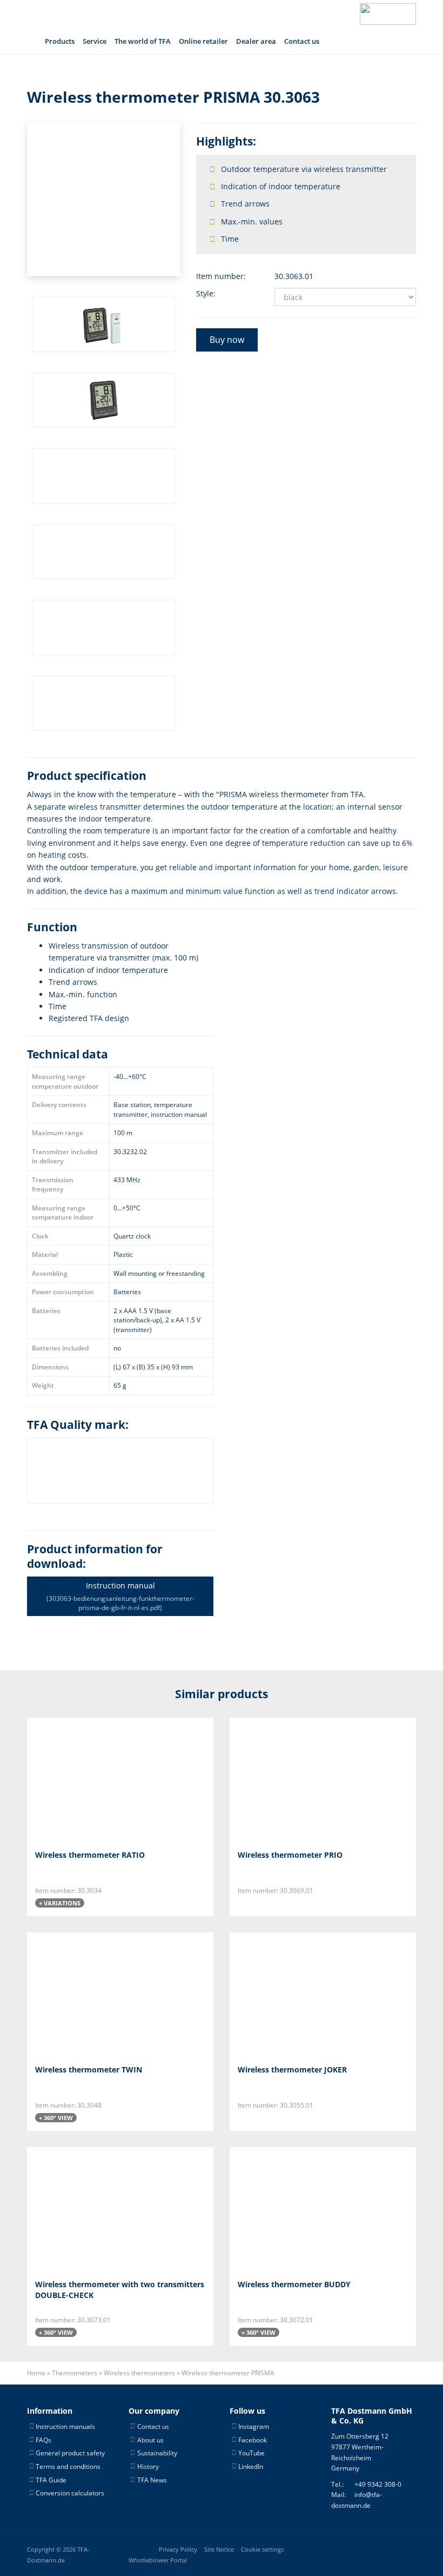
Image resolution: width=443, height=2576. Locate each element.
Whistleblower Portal (158, 2560)
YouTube (251, 2453)
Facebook (253, 2439)
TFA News (152, 2479)
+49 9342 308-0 (378, 2484)
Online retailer (203, 41)
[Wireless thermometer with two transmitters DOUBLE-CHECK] (89, 2210)
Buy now (227, 340)
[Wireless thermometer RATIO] (89, 1780)
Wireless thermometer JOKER (292, 2070)
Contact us (302, 41)
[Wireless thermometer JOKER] (291, 1995)
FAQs (43, 2439)
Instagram (254, 2426)
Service (95, 41)
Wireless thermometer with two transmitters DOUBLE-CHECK (120, 2290)
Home (36, 2373)
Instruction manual (120, 1596)
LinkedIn (251, 2466)
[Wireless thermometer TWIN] (89, 1995)
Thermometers (75, 2373)
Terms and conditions (68, 2466)
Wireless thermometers (139, 2373)
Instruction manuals (65, 2426)
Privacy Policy (178, 2549)
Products (60, 41)
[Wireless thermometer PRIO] (291, 1780)
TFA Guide (51, 2479)
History (148, 2466)
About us (150, 2439)
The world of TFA (143, 41)
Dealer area (256, 41)
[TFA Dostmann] (388, 14)
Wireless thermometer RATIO (90, 1855)
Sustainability (157, 2453)
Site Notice (219, 2549)
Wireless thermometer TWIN (89, 2070)
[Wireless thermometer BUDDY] (291, 2210)
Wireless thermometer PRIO (290, 1855)
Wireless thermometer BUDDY (294, 2285)
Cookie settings (262, 2549)
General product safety (70, 2453)
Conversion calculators (70, 2493)
